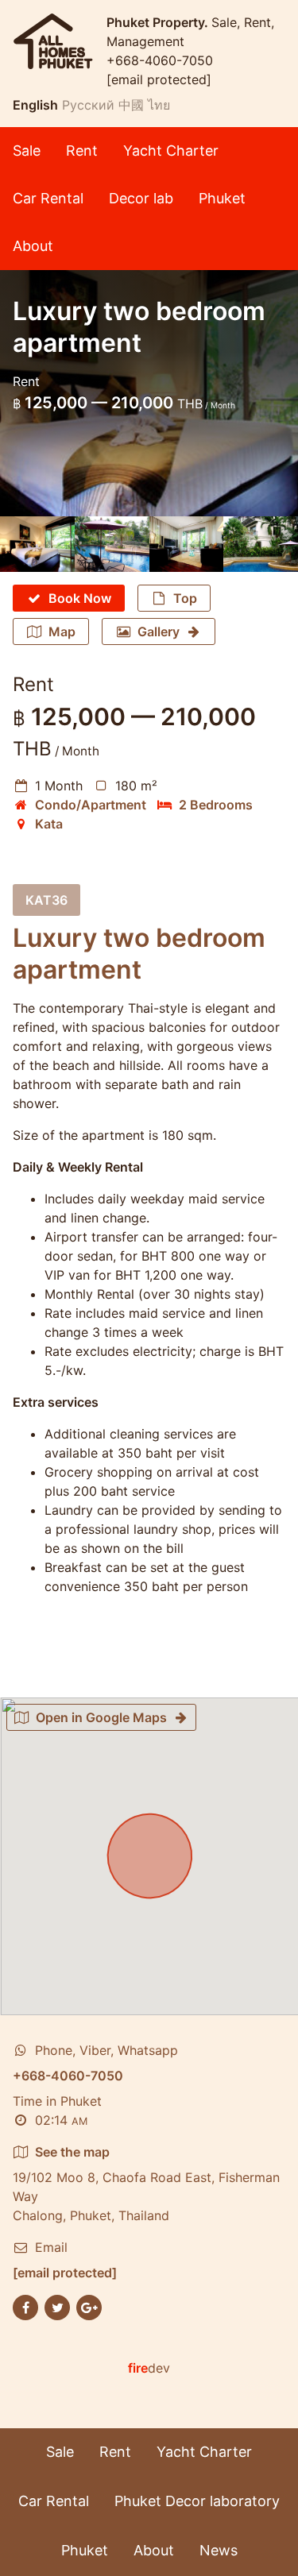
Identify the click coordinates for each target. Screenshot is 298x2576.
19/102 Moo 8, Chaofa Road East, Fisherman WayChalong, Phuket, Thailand (146, 2184)
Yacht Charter (171, 151)
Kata (49, 824)
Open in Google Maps (101, 1717)
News (219, 2550)
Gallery (159, 631)
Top (185, 598)
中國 (131, 105)
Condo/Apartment (91, 805)
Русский (88, 105)
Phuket (222, 198)
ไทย (159, 105)
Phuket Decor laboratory (197, 2501)
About (33, 246)
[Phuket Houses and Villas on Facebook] (25, 2307)
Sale (27, 151)
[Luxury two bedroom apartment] (37, 544)
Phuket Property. (159, 22)
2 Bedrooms (216, 805)
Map (62, 631)
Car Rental (48, 198)
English (35, 105)
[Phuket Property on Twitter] (57, 2307)
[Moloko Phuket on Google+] (89, 2307)
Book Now (80, 598)
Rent (82, 151)
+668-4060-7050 (160, 60)
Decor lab (141, 198)
